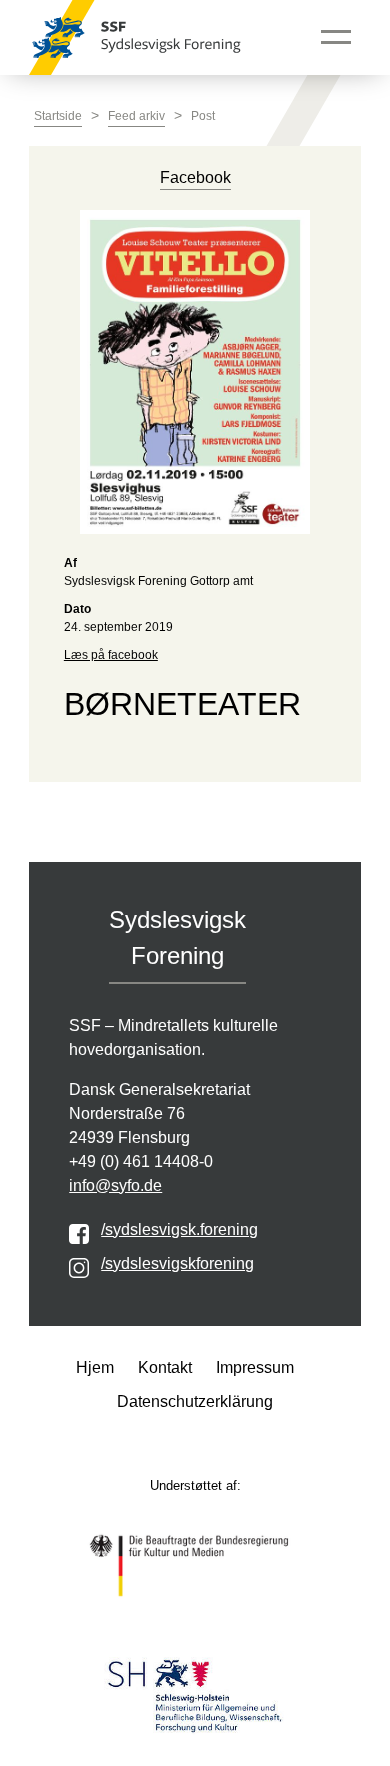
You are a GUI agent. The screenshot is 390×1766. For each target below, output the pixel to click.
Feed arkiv (136, 116)
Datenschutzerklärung (195, 1401)
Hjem (95, 1367)
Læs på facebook (111, 655)
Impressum (255, 1367)
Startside (58, 116)
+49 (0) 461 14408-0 (141, 1161)
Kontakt (165, 1367)
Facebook (195, 177)
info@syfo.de (115, 1185)
